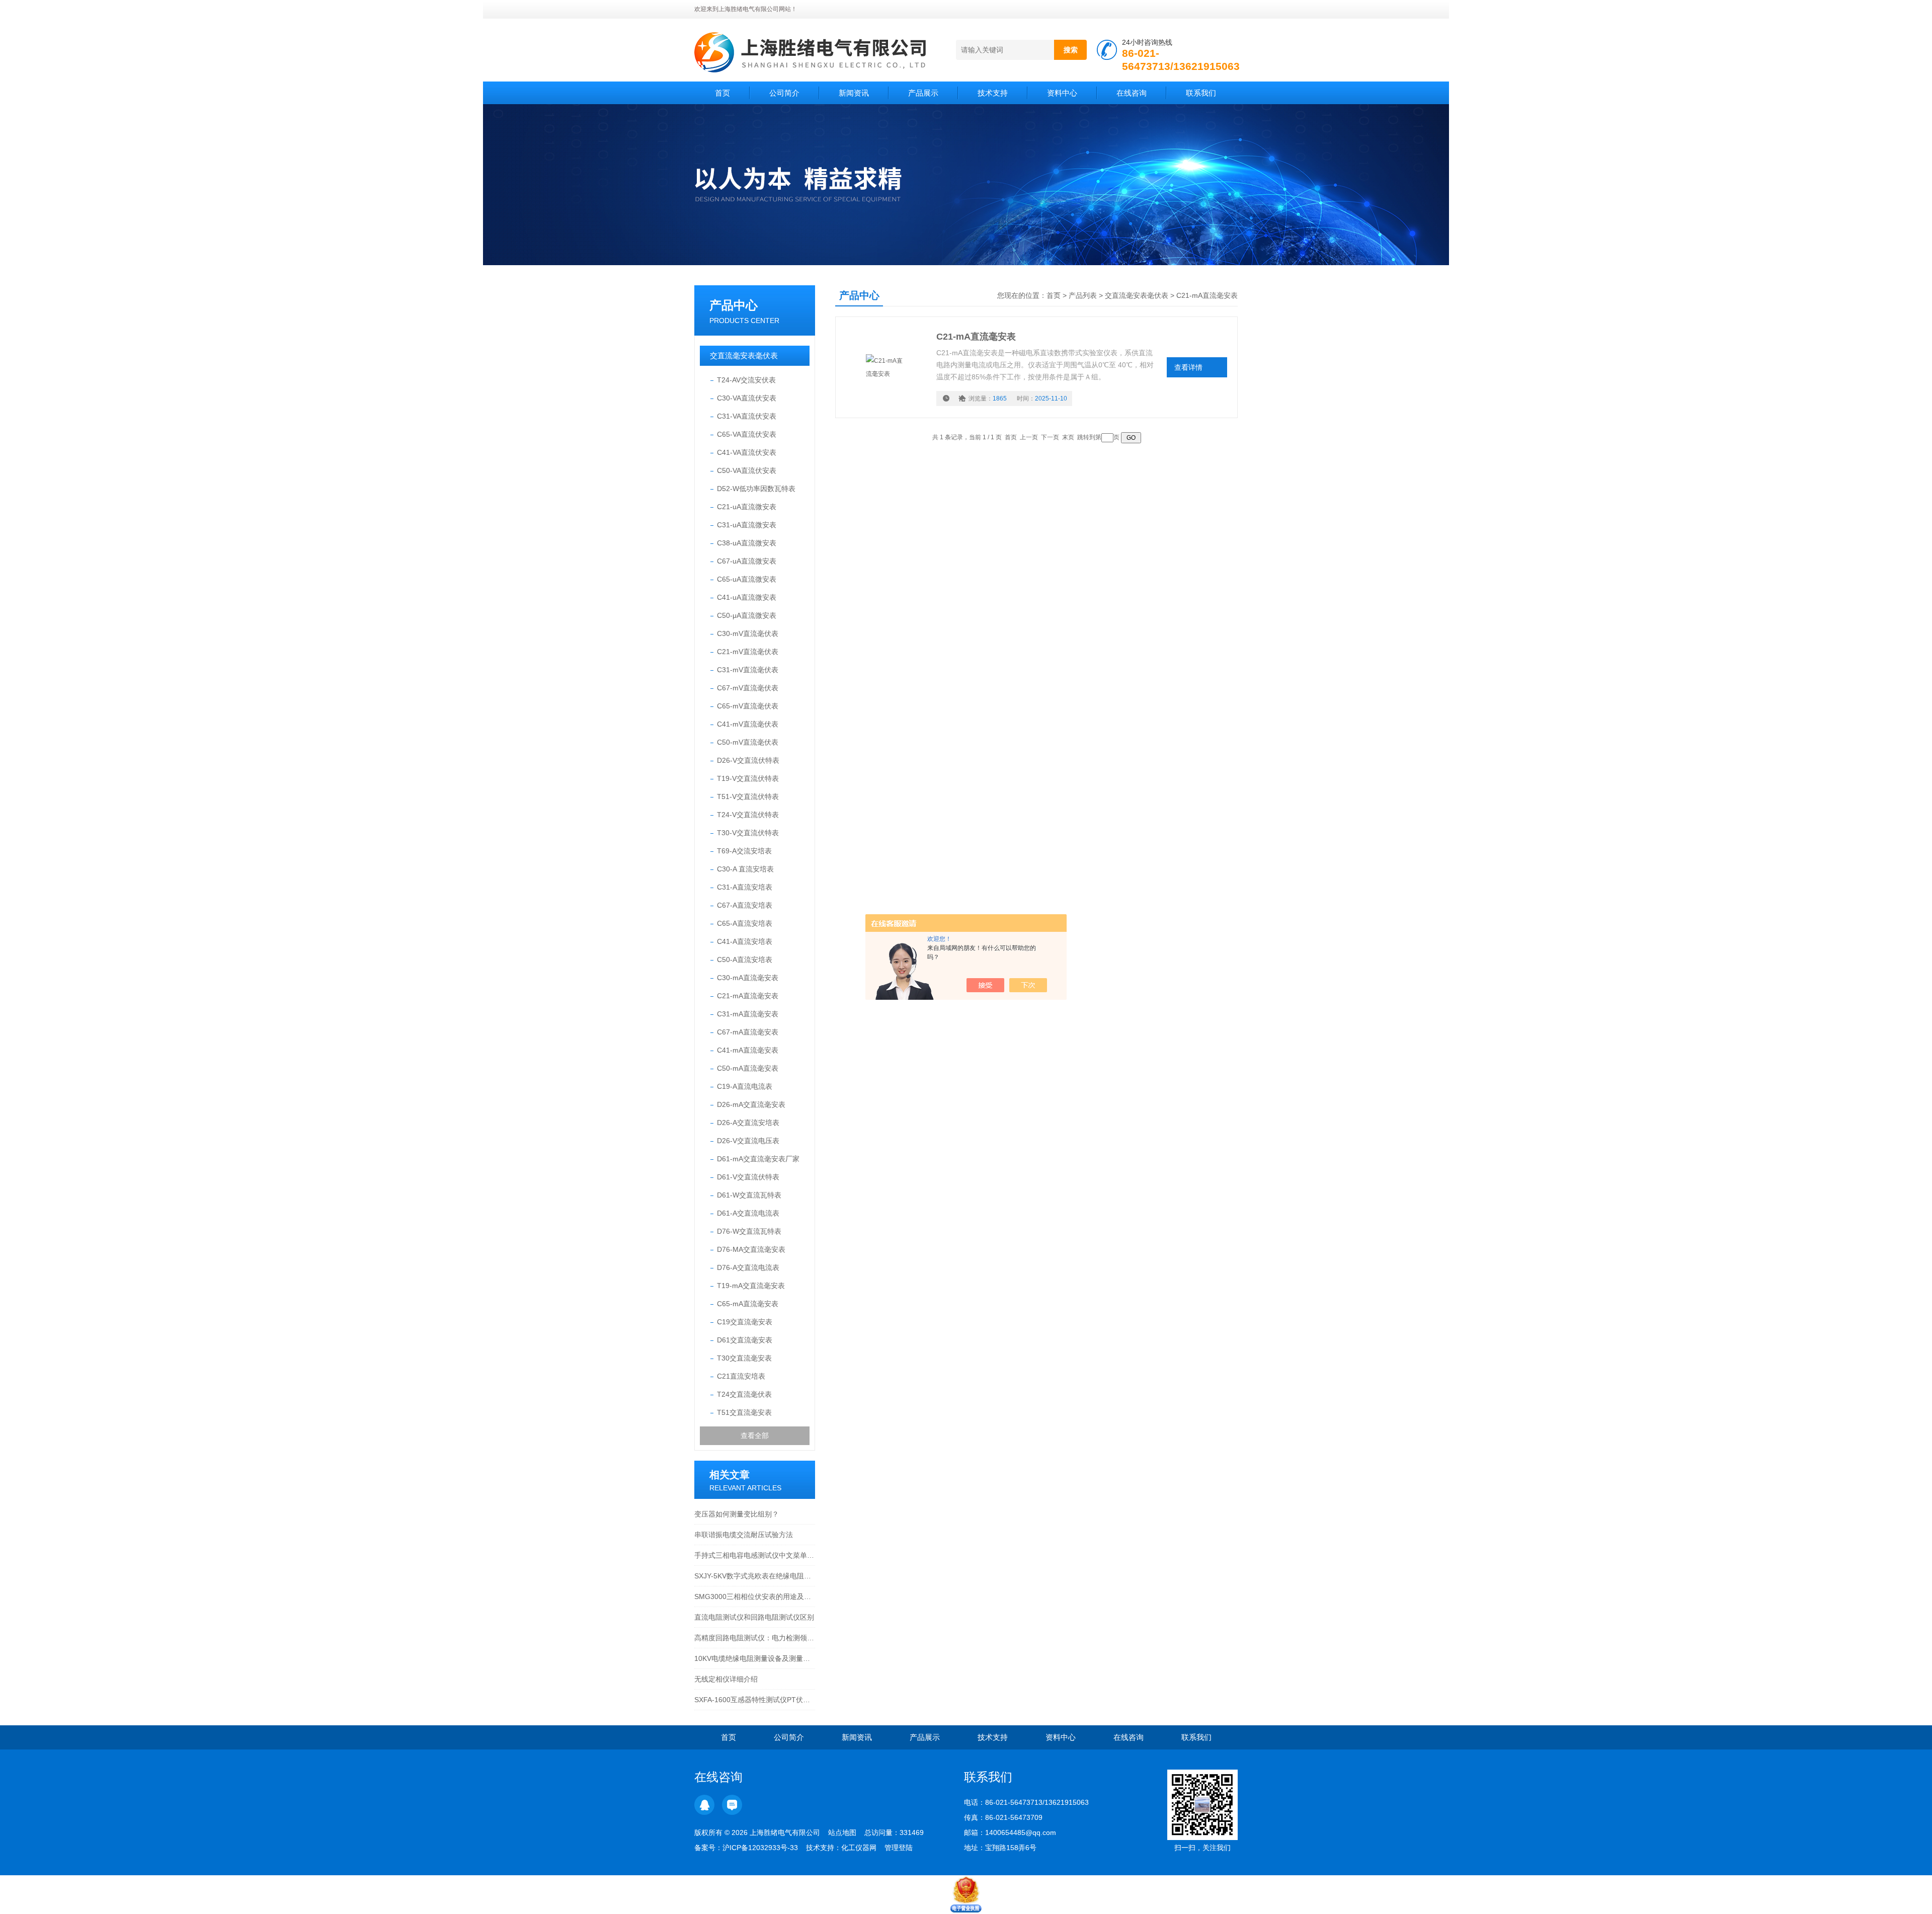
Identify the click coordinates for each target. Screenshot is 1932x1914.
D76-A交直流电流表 (748, 1267)
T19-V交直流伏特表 (748, 778)
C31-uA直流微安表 (747, 525)
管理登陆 (899, 1848)
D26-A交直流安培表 (748, 1123)
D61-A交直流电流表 (748, 1213)
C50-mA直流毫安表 (748, 1068)
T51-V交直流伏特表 (748, 796)
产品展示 (923, 93)
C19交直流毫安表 (745, 1322)
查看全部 (755, 1435)
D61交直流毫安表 (745, 1340)
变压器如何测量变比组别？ (737, 1514)
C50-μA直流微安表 (747, 615)
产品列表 (1083, 295)
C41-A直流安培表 (745, 941)
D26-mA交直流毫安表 (751, 1104)
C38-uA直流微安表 (747, 543)
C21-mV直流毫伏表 (748, 652)
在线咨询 (1132, 93)
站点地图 (842, 1832)
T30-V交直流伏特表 (748, 833)
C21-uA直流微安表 (747, 507)
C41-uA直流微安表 (747, 597)
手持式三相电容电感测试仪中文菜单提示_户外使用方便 (755, 1555)
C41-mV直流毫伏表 (748, 724)
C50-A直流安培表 (745, 960)
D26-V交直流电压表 (748, 1141)
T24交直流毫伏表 (744, 1394)
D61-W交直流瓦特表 (749, 1195)
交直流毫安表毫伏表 (744, 355)
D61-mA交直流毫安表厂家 (758, 1159)
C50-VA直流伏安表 (747, 470)
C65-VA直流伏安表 (747, 434)
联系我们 (1201, 93)
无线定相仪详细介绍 (726, 1679)
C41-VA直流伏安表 (747, 452)
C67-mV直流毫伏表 (748, 688)
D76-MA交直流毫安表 (751, 1249)
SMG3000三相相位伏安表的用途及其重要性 (755, 1597)
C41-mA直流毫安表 (748, 1050)
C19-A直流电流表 (745, 1086)
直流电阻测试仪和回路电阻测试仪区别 (754, 1617)
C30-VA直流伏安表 (747, 398)
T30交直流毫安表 (744, 1358)
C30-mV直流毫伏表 (748, 633)
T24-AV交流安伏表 (746, 380)
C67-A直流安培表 (745, 905)
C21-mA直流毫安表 (748, 996)
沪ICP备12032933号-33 (760, 1848)
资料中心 (1062, 93)
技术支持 (993, 93)
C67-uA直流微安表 (747, 561)
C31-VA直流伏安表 (747, 416)
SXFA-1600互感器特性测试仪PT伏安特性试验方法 (755, 1700)
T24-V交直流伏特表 (748, 815)
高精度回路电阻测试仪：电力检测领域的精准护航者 (755, 1638)
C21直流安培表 (741, 1376)
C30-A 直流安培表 (745, 869)
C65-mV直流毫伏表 (748, 706)
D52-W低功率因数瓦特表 (756, 489)
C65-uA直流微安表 (747, 579)
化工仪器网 (859, 1848)
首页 (722, 93)
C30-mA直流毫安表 (748, 978)
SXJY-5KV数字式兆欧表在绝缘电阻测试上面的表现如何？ (755, 1576)
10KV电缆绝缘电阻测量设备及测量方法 (755, 1658)
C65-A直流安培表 (745, 923)
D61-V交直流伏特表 (748, 1177)
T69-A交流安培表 (744, 851)
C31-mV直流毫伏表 (748, 670)
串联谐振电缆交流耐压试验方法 (744, 1535)
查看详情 (1188, 367)
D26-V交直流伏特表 (748, 760)
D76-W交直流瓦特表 (749, 1231)
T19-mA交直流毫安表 (751, 1286)
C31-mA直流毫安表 (748, 1014)
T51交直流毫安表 (744, 1412)
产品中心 (734, 305)
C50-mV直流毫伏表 (748, 742)
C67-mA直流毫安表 (748, 1032)
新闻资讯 (854, 93)
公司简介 (784, 93)
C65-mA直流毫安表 (748, 1304)
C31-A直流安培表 (745, 887)
